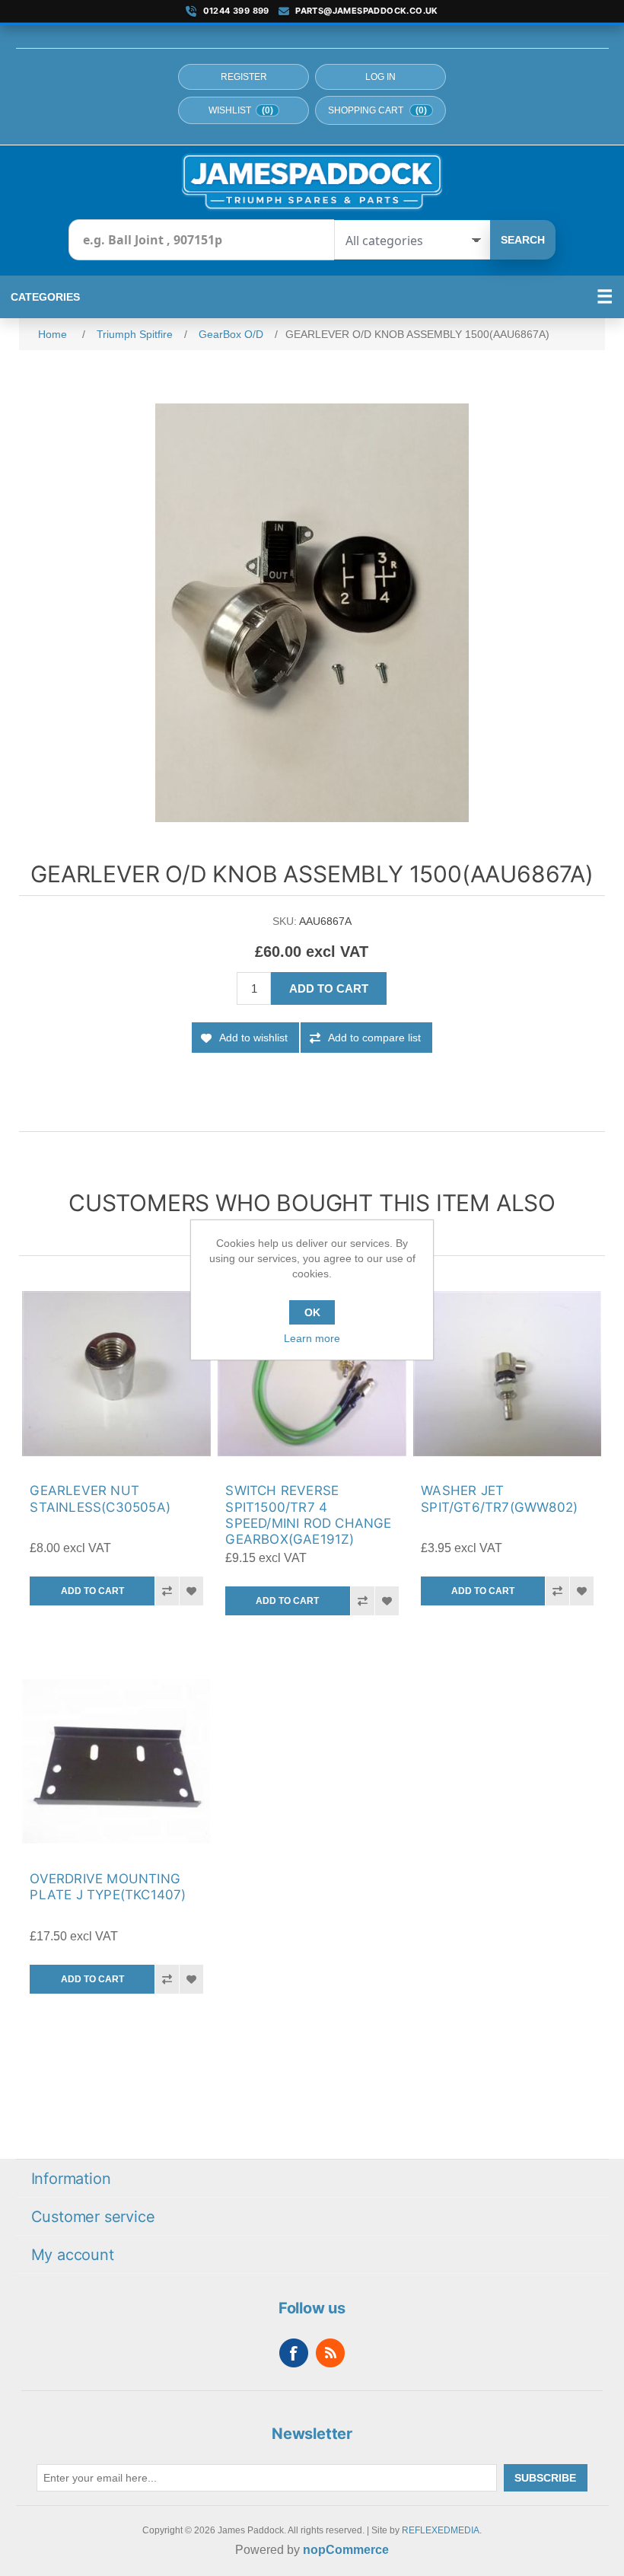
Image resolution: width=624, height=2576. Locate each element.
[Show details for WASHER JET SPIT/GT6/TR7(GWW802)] (507, 1374)
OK (312, 1312)
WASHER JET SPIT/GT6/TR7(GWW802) (499, 1498)
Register (244, 77)
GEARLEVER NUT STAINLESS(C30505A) (100, 1498)
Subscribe (545, 2478)
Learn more (312, 1338)
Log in (380, 77)
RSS (330, 2353)
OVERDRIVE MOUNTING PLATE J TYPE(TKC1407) (108, 1887)
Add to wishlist (253, 1038)
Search (523, 240)
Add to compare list (374, 1038)
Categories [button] (45, 297)
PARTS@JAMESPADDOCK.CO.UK (367, 11)
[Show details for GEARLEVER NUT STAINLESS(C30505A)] (116, 1374)
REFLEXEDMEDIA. (442, 2530)
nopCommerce (346, 2550)
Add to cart (329, 988)
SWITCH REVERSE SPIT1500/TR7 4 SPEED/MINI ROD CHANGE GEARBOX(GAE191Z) (308, 1515)
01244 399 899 (236, 11)
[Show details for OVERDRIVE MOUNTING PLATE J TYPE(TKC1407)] (116, 1761)
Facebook (294, 2353)
